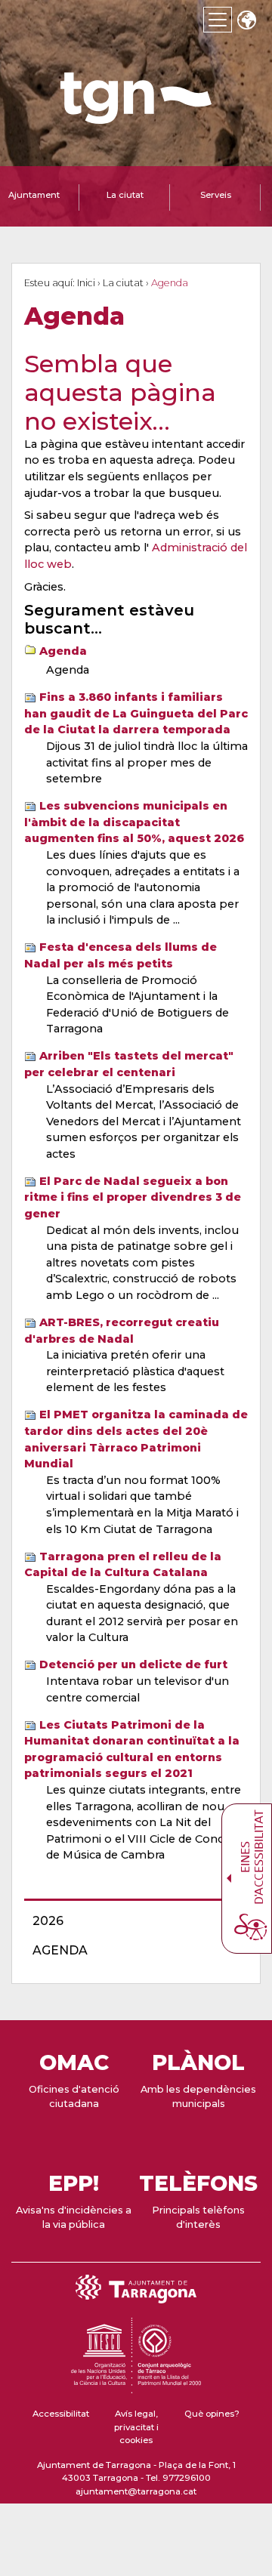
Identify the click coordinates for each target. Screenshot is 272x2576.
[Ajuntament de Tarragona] (136, 117)
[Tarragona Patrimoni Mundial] (136, 2386)
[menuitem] (131, 1921)
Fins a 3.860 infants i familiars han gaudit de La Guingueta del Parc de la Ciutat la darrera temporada (136, 713)
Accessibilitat (61, 2414)
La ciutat (123, 283)
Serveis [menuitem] (216, 195)
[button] (246, 22)
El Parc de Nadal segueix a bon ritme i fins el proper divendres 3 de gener (133, 1197)
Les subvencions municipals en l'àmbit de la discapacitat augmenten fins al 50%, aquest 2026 (134, 822)
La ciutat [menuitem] (125, 195)
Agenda (63, 651)
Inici (86, 283)
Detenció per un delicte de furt (133, 1664)
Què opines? (212, 2414)
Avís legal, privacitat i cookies (136, 2427)
